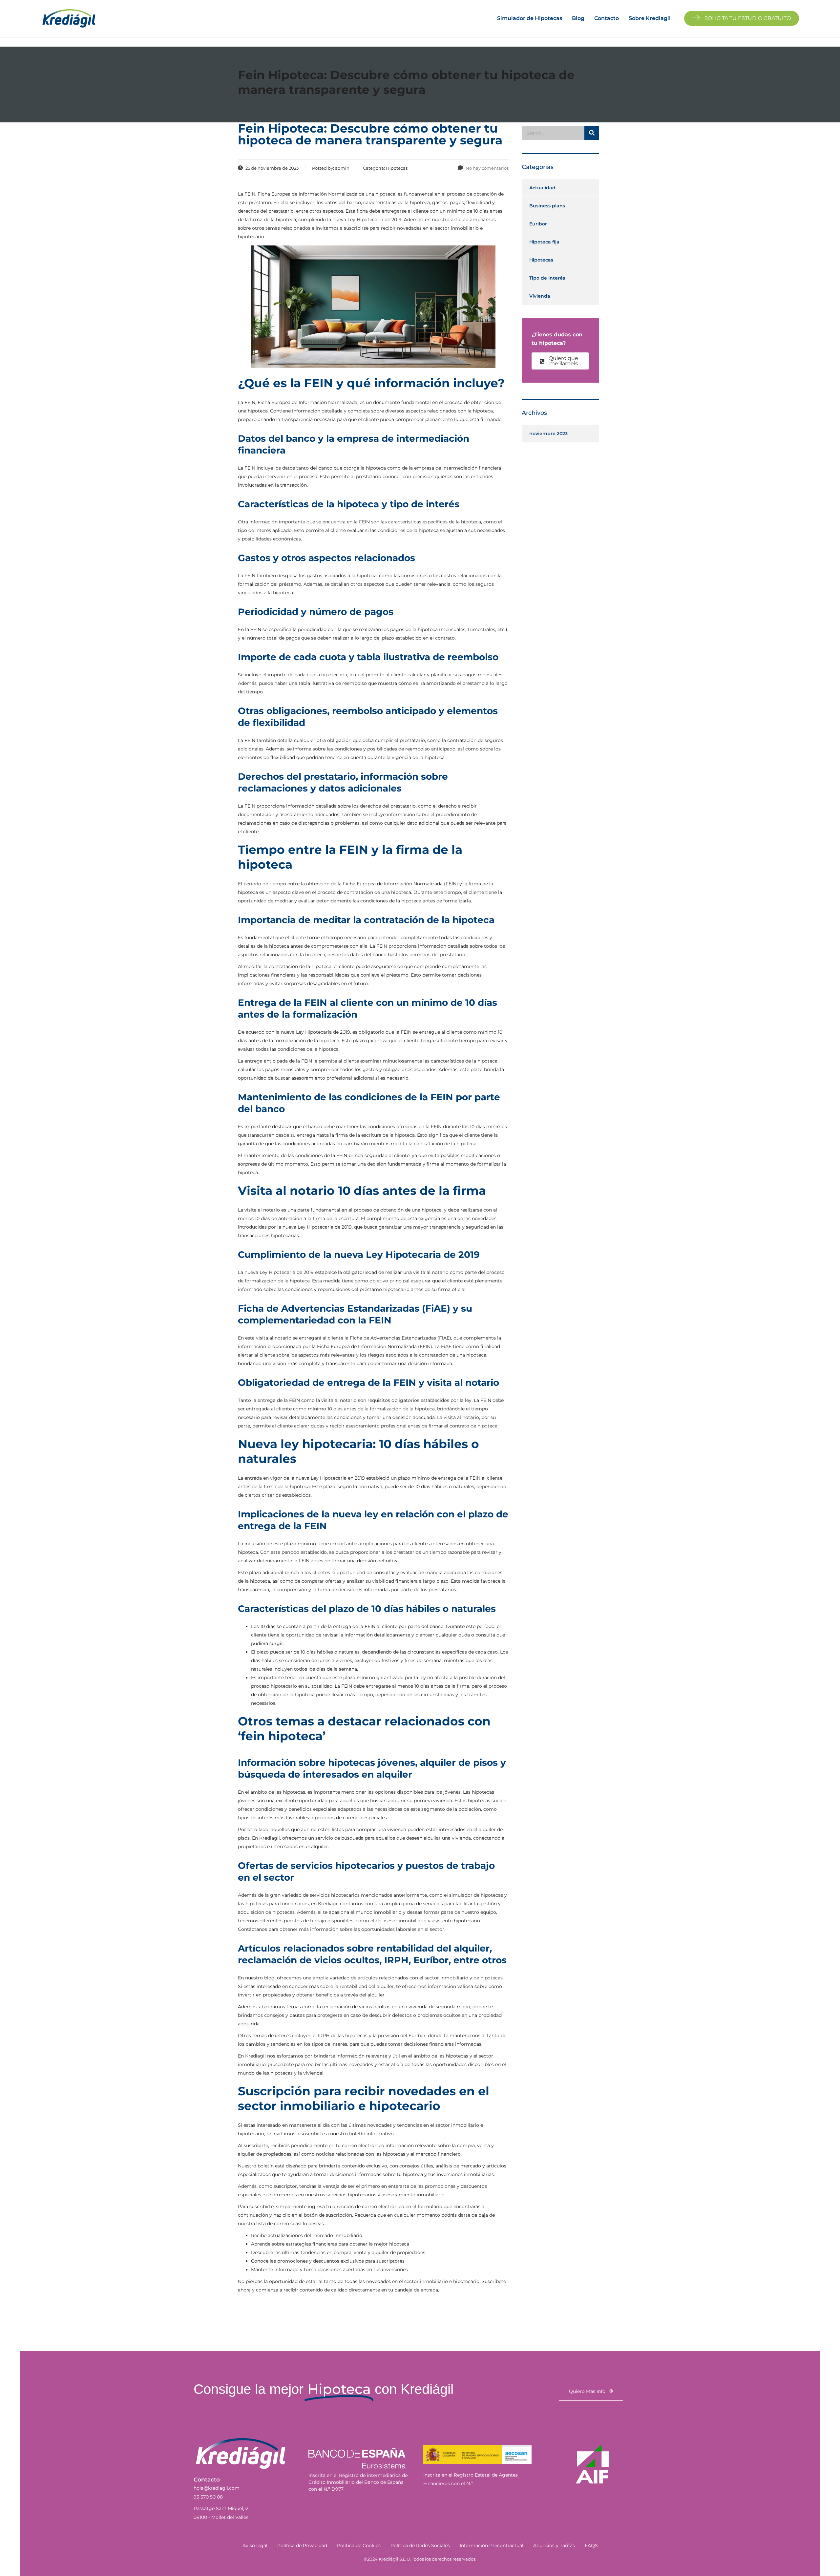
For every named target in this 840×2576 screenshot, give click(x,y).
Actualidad (542, 188)
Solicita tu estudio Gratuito (747, 18)
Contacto (607, 18)
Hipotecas (541, 260)
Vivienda (540, 296)
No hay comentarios (487, 168)
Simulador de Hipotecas (530, 18)
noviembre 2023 (548, 433)
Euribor (538, 224)
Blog (578, 18)
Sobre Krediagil (650, 18)
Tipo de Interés (547, 278)
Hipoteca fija (544, 242)
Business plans (547, 206)
